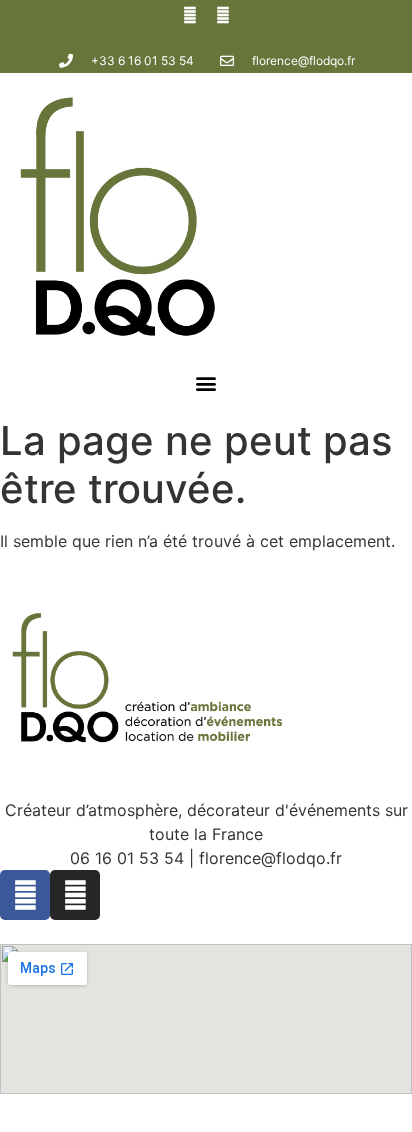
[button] (206, 382)
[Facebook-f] (25, 895)
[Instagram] (75, 895)
